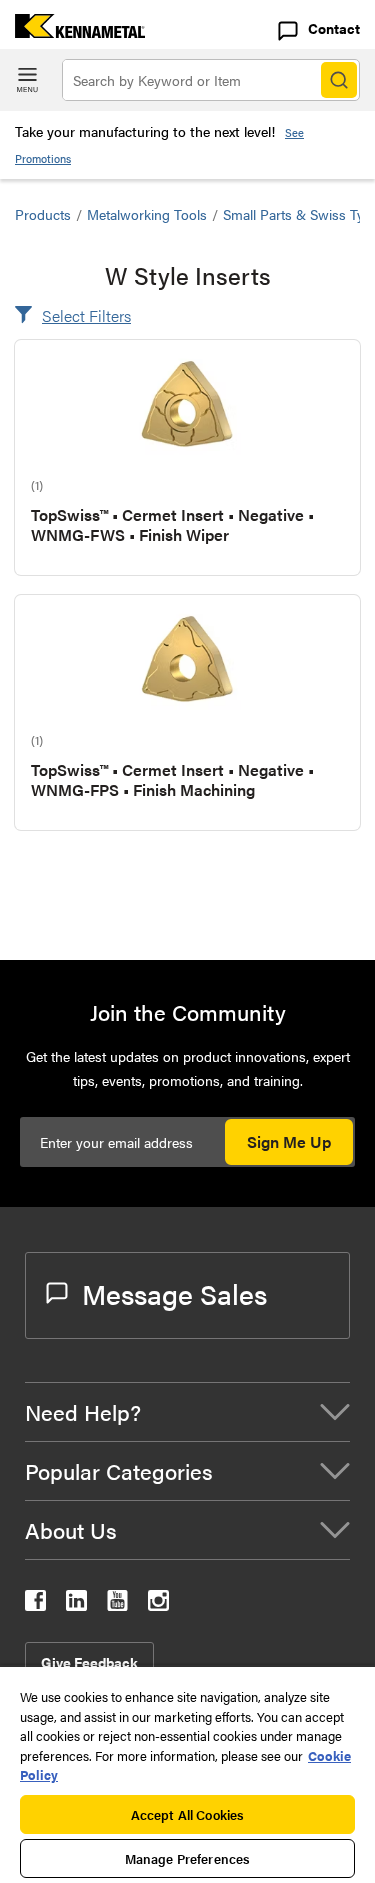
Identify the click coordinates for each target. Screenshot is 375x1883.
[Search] (339, 80)
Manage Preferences (187, 1858)
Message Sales (174, 1293)
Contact (334, 28)
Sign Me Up (289, 1141)
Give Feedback (89, 1662)
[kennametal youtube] (117, 1604)
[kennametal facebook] (35, 1604)
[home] (72, 31)
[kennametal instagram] (158, 1604)
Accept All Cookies (187, 1814)
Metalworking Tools (147, 214)
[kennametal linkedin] (76, 1604)
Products (43, 214)
